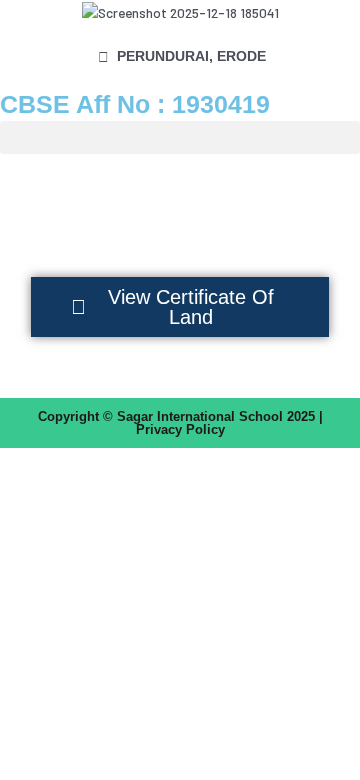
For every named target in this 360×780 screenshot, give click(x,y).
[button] (180, 137)
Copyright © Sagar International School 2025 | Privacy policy (180, 423)
